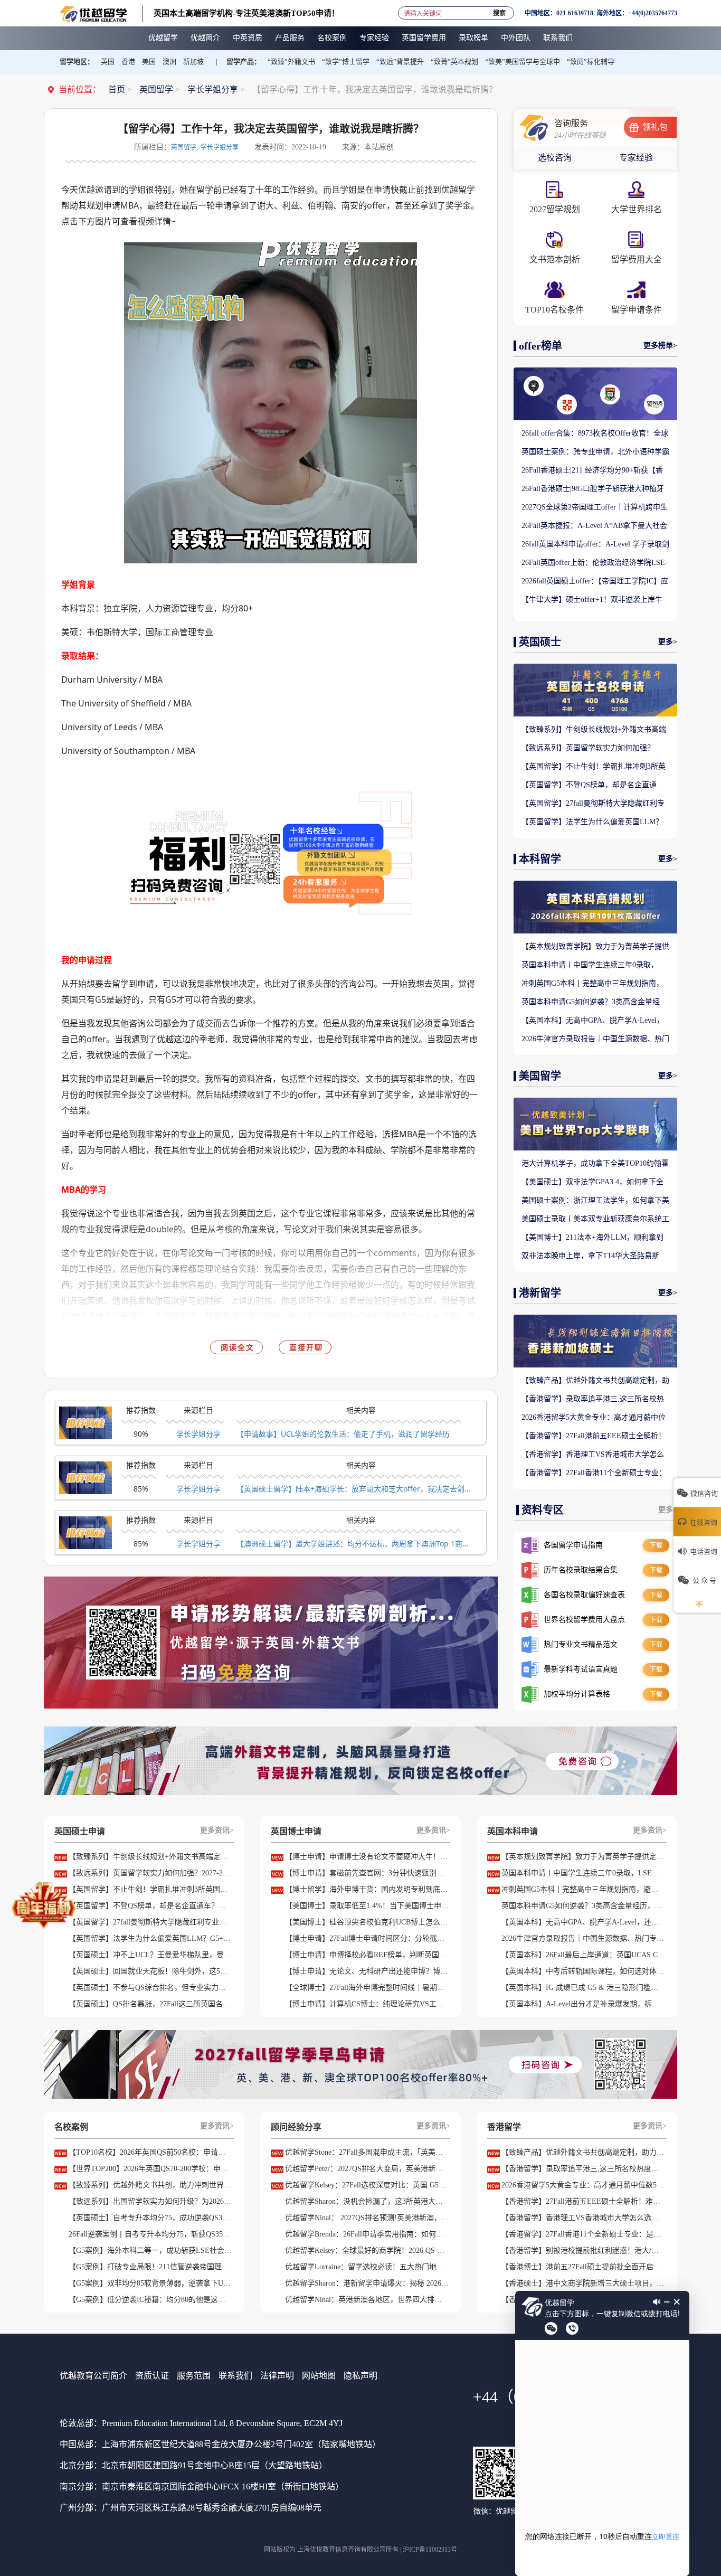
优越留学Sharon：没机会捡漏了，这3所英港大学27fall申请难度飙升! (367, 2201)
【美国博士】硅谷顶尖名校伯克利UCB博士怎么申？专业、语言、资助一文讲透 (367, 1922)
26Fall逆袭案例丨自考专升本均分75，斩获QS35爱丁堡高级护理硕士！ (150, 2234)
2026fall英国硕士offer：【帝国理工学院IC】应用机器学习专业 (595, 582)
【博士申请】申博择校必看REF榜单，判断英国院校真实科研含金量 (367, 1955)
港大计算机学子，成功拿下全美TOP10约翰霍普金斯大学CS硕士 (595, 1164)
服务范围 (194, 2376)
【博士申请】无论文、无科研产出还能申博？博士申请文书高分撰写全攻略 (367, 1971)
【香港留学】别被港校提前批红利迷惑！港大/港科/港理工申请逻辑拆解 (583, 2251)
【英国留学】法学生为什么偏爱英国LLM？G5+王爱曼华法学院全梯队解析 (592, 823)
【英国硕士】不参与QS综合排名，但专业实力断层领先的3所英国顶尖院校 (150, 1988)
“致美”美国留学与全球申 (523, 62)
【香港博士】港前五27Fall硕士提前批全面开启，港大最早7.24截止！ (583, 2267)
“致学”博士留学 (346, 62)
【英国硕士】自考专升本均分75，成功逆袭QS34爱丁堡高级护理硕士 (150, 2218)
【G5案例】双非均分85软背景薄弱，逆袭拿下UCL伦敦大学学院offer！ (150, 2283)
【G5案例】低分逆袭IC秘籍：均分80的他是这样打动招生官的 (150, 2300)
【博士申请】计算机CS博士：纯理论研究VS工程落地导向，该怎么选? (367, 2004)
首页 (117, 89)
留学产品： (244, 62)
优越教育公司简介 (93, 2376)
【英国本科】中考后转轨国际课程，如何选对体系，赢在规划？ (583, 1971)
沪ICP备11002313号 (430, 2550)
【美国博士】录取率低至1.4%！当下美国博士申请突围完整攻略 (367, 1906)
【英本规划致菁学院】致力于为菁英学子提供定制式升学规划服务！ (595, 947)
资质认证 (152, 2376)
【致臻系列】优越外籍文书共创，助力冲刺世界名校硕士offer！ (150, 2185)
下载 (656, 1545)
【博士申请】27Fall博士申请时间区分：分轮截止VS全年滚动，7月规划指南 (367, 1938)
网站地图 (319, 2376)
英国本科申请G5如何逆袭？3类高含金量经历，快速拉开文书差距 (591, 1003)
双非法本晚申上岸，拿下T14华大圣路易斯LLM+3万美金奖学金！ (590, 1257)
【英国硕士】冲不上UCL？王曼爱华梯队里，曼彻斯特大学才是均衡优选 (150, 1955)
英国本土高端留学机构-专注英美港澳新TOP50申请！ (246, 13)
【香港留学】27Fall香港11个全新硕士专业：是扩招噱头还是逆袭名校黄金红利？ (594, 1474)
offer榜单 (540, 346)
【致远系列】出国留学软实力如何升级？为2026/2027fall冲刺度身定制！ (150, 2201)
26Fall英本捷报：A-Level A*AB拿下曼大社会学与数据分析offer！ (594, 526)
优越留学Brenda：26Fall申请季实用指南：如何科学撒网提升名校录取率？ (367, 2234)
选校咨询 (555, 158)
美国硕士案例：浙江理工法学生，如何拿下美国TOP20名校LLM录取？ (595, 1201)
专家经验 (636, 158)
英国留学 (156, 89)
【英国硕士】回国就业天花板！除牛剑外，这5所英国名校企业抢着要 (150, 1971)
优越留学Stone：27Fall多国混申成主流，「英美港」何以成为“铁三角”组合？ (367, 2152)
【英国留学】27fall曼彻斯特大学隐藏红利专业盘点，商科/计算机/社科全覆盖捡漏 (593, 804)
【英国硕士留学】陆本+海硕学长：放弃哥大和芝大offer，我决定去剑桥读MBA (355, 1489)
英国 (108, 62)
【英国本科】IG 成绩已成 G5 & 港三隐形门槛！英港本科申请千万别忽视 (583, 1988)
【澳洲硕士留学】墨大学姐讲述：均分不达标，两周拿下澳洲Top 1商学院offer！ (355, 1544)
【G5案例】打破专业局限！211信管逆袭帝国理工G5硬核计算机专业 (150, 2267)
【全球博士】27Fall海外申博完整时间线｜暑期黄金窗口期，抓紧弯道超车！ (367, 1988)
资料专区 (543, 1510)
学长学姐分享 (213, 89)
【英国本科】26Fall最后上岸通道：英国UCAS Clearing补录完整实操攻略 (583, 1955)
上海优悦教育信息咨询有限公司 (341, 2550)
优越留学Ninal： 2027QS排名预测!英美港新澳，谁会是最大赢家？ (367, 2218)
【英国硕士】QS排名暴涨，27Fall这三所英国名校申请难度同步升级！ (150, 2004)
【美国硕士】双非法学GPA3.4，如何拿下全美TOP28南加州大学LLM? (592, 1183)
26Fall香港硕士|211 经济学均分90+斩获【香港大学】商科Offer (592, 471)
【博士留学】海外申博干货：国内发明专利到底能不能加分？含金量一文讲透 (367, 1889)
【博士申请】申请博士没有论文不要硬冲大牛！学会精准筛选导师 (367, 1857)
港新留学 (540, 1293)
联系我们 (235, 2376)
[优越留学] (93, 13)
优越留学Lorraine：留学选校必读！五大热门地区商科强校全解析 (367, 2267)
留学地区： (77, 62)
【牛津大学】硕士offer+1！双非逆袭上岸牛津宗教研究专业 (592, 600)
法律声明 (277, 2376)
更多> (668, 642)
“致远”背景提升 (400, 62)
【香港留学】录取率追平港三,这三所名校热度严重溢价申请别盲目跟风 (593, 1400)
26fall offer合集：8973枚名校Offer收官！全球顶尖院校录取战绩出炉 (595, 434)
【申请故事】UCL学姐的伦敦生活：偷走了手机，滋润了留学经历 (343, 1434)
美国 (149, 62)
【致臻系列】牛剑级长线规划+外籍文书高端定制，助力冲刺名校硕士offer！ (594, 730)
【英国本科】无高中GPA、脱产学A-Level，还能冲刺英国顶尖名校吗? (593, 1021)
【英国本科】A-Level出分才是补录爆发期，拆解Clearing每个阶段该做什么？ (583, 2004)
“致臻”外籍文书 (291, 62)
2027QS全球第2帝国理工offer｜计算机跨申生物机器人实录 (595, 508)
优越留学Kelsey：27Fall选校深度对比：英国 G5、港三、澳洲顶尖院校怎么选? (367, 2185)
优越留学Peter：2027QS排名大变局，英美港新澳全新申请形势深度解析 (367, 2169)
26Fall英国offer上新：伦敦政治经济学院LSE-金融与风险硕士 (595, 563)
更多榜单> (660, 346)
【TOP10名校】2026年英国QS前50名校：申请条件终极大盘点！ (150, 2152)
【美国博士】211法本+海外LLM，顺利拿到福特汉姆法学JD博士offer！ (592, 1238)
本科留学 (540, 859)
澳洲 (169, 62)
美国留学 (540, 1076)
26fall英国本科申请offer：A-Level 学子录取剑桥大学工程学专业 (595, 545)
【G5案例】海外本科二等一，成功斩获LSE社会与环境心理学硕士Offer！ (150, 2251)
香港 (128, 62)
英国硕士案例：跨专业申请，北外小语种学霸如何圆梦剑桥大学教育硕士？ (595, 452)
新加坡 (193, 62)
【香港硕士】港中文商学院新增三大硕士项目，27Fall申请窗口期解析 (583, 2283)
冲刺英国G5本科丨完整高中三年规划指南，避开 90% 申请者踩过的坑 (592, 984)
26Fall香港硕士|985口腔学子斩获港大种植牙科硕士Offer (593, 489)
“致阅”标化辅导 (591, 62)
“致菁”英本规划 (454, 62)
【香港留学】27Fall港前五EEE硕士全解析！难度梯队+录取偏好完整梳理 (594, 1437)
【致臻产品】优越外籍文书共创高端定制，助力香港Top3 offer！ (595, 1381)
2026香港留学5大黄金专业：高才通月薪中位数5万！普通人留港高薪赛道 (594, 1418)
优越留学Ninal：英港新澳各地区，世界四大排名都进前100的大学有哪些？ (367, 2300)
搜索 (499, 11)
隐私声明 (360, 2376)
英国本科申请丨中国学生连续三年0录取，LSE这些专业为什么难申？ (590, 966)
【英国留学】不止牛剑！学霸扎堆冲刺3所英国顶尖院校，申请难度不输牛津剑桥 (594, 767)
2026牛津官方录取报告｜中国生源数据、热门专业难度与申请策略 (595, 1040)
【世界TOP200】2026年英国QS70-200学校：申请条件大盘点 (150, 2169)
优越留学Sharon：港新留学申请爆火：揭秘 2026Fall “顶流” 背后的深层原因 (367, 2283)
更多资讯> (217, 1830)
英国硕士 (540, 642)
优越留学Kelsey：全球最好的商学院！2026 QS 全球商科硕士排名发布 (367, 2251)
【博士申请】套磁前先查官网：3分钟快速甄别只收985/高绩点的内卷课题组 (367, 1873)
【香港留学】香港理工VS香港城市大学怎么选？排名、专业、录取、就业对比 (593, 1455)
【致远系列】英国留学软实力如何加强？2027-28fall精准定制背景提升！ (588, 749)
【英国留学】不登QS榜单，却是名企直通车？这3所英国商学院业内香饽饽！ (589, 786)
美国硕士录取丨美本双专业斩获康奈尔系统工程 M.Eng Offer (595, 1220)
